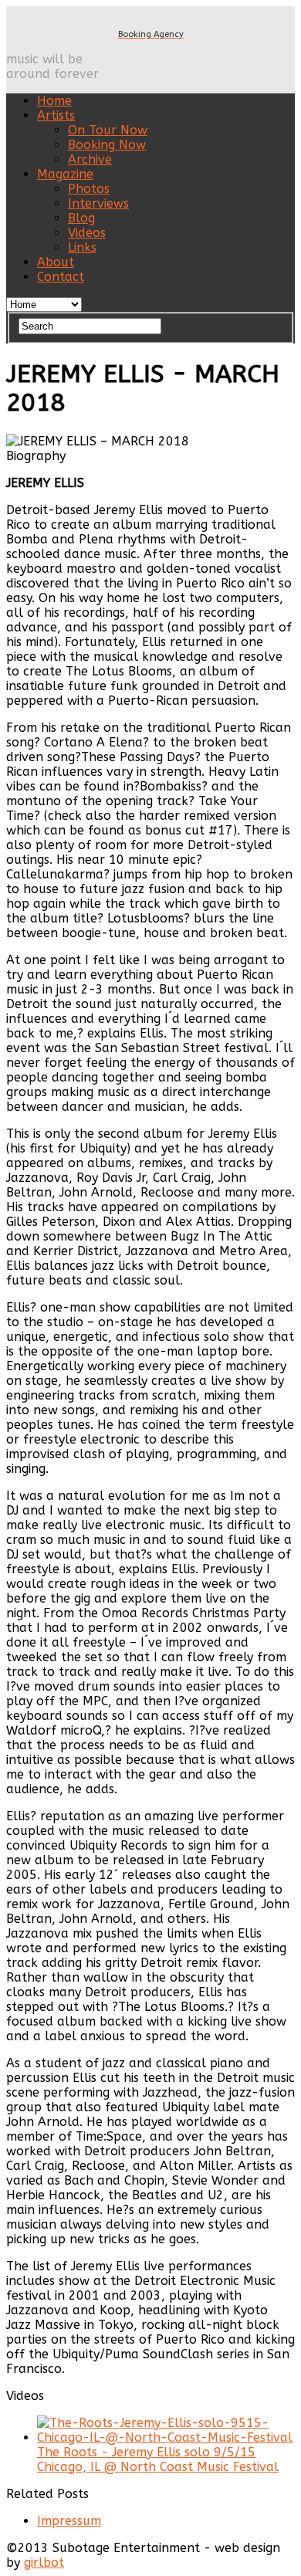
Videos (87, 233)
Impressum (69, 2521)
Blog (81, 218)
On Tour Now (108, 130)
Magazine (65, 174)
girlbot (44, 2562)
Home (54, 101)
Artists (56, 115)
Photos (89, 189)
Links (82, 247)
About (56, 262)
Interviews (98, 203)
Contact (61, 277)
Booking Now (107, 145)
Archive (90, 159)
